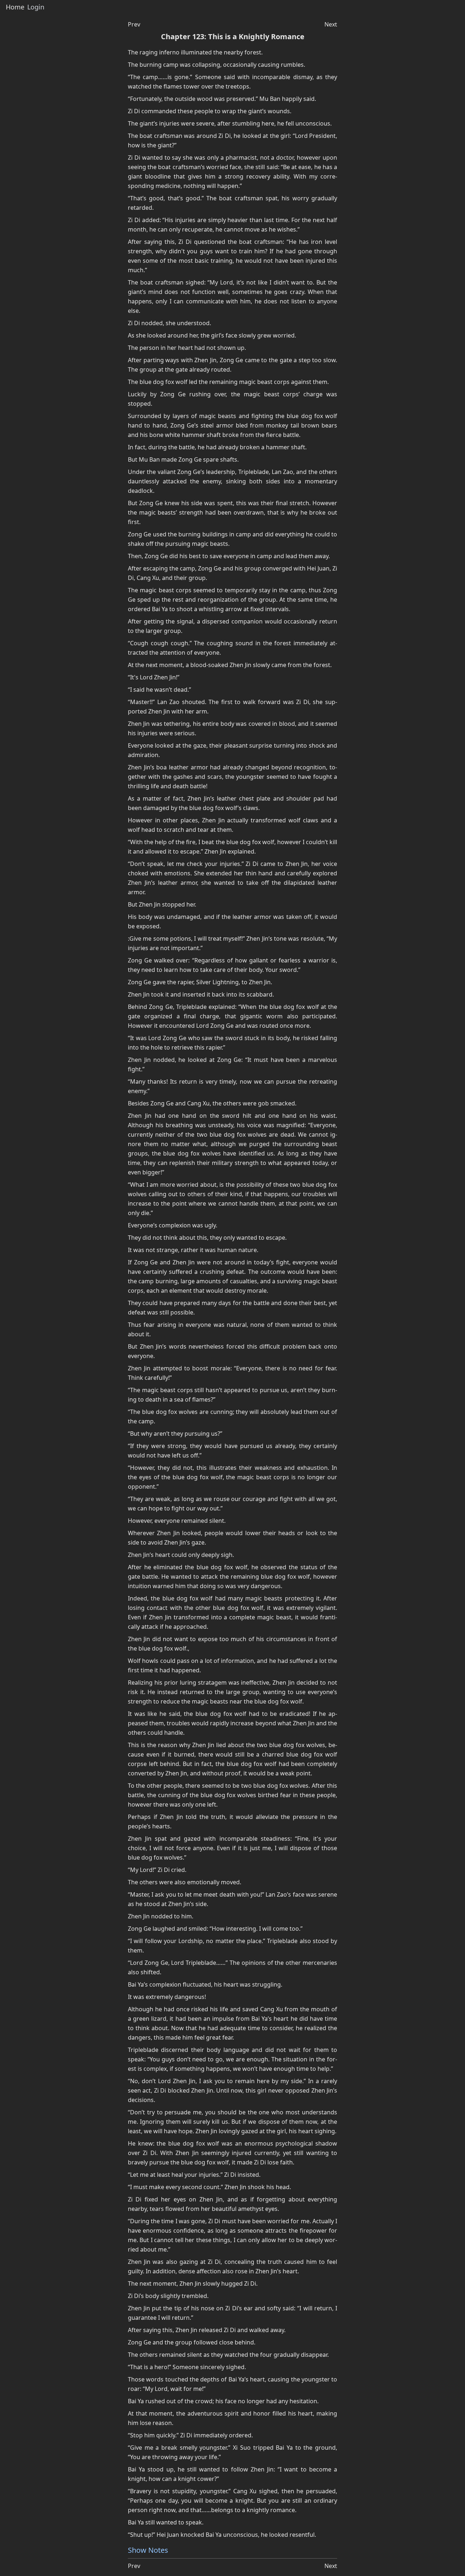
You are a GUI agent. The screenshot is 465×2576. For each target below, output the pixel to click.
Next (331, 24)
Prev (134, 24)
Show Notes (148, 2550)
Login (36, 7)
